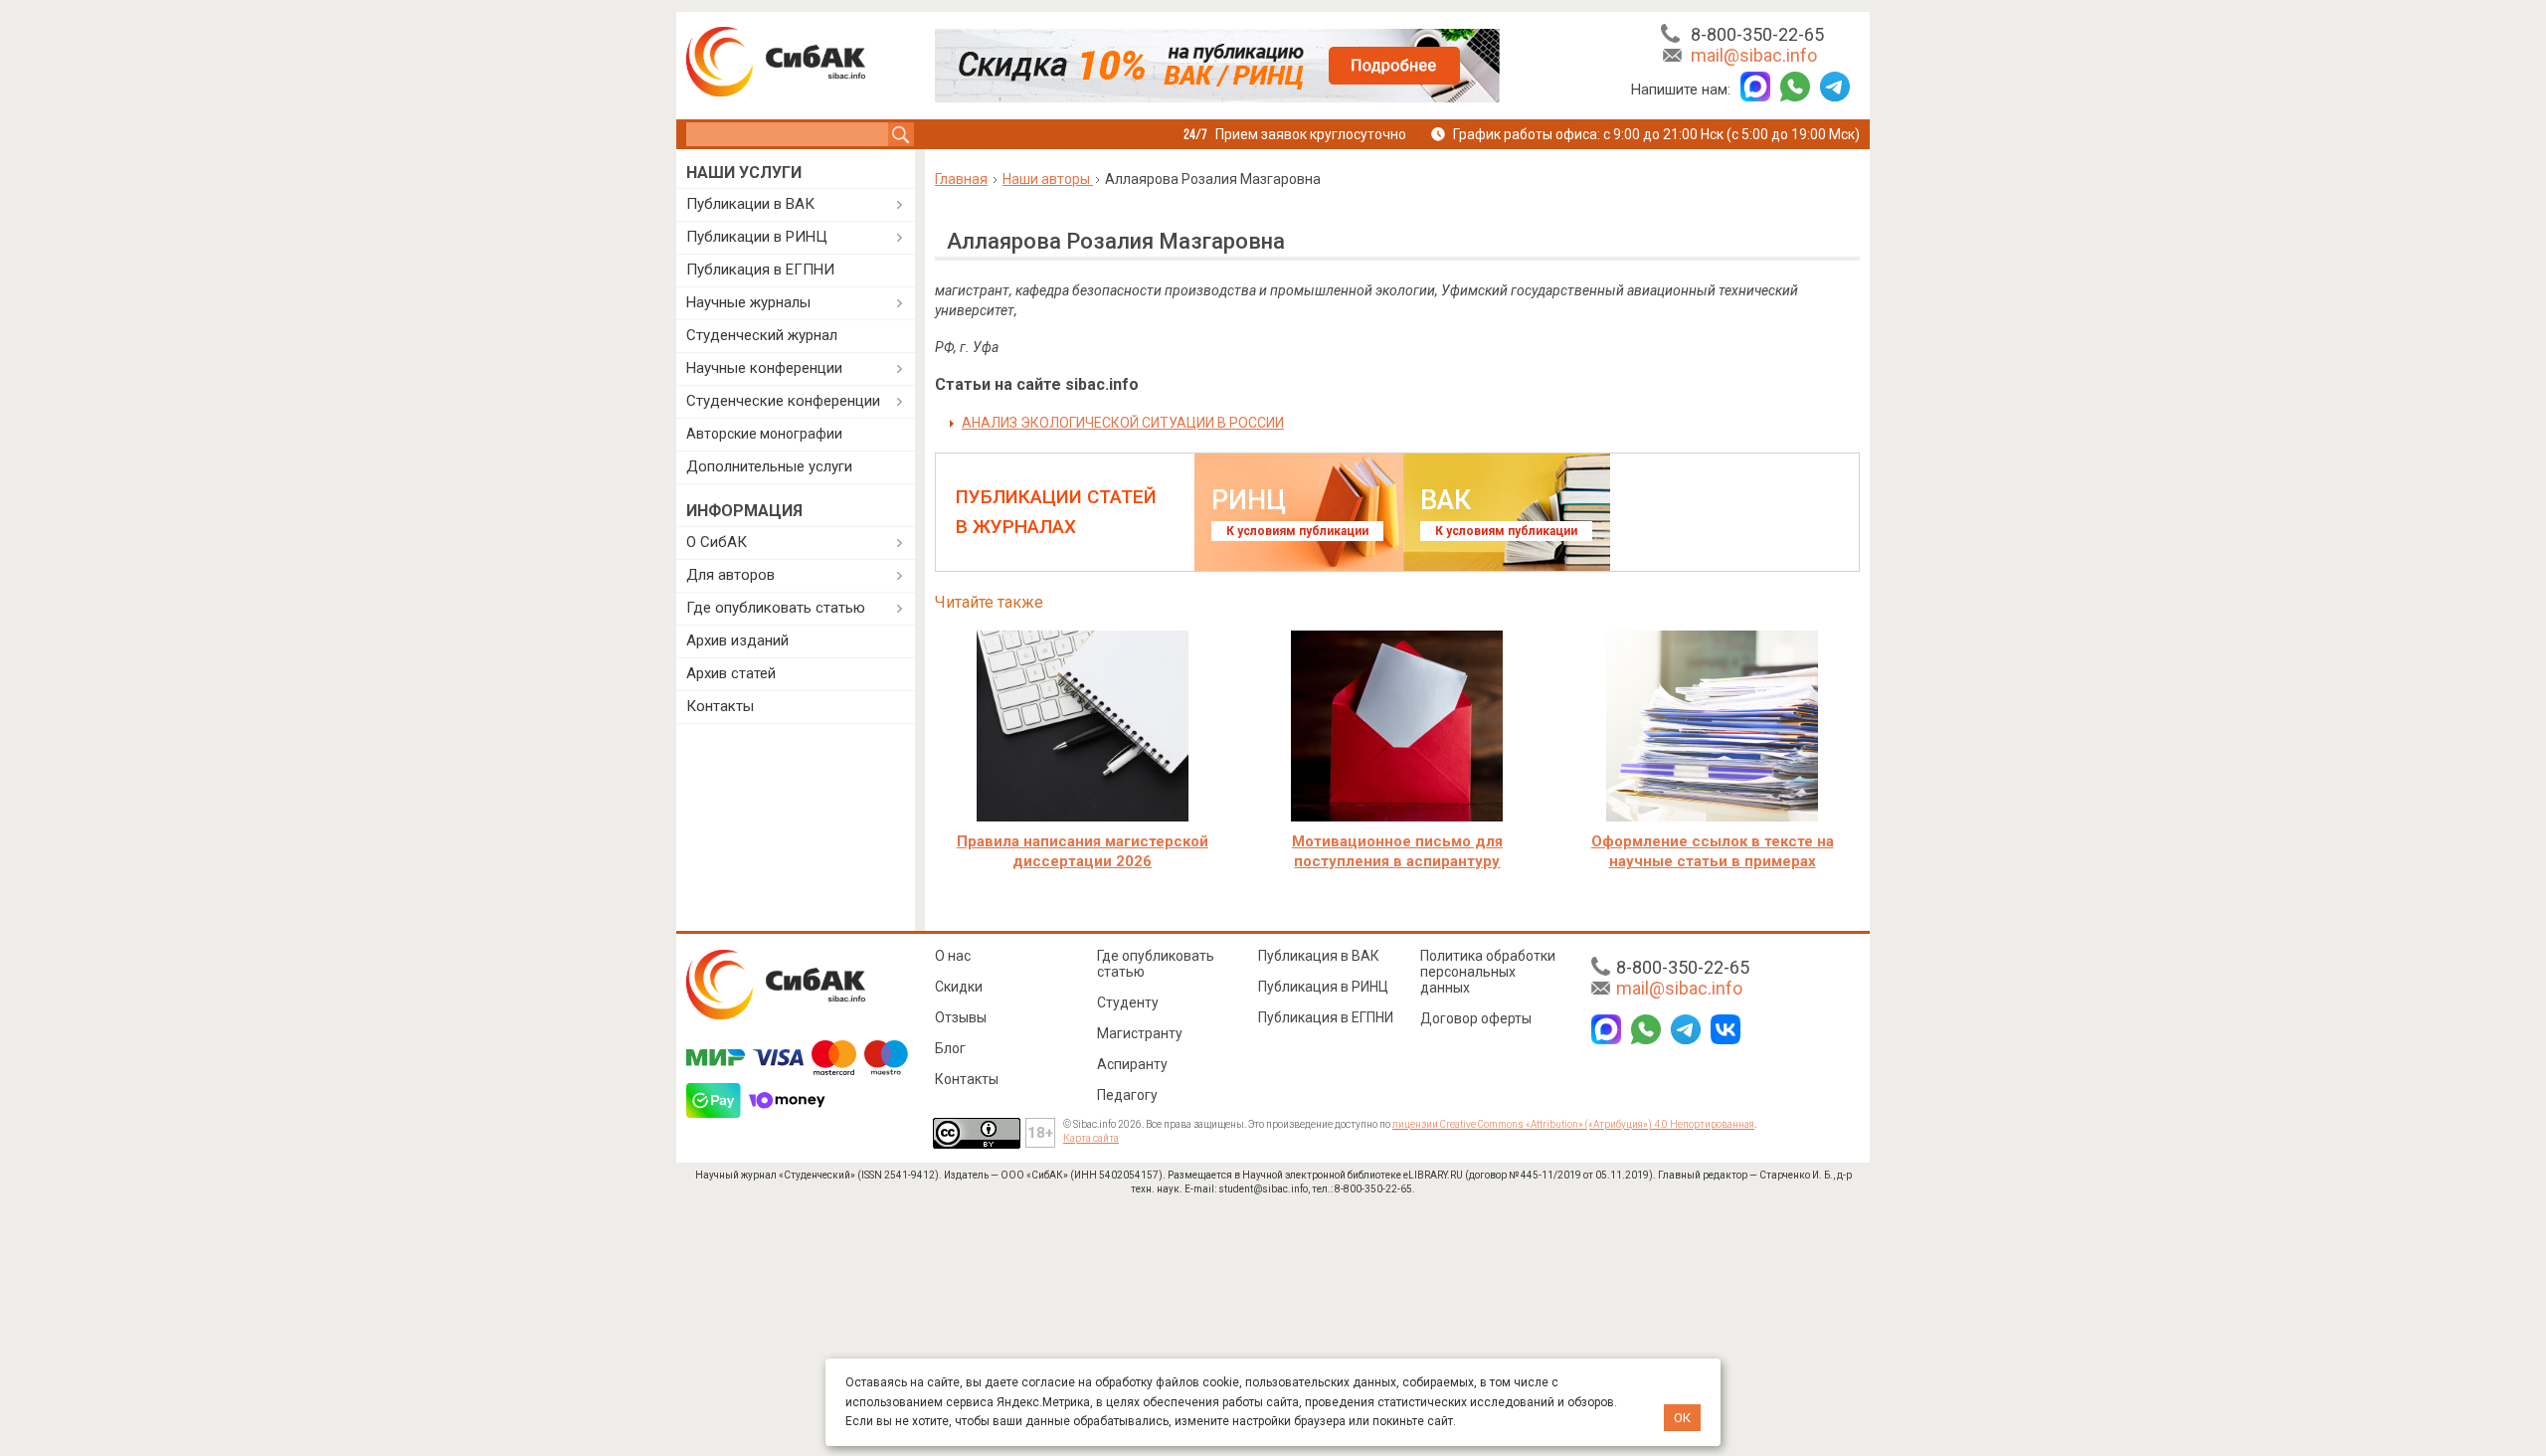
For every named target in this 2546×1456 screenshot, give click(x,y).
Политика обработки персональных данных (1488, 972)
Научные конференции (764, 368)
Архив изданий (737, 640)
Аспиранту (1132, 1064)
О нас (953, 956)
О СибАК (717, 542)
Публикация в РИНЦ (1323, 987)
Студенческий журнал (762, 335)
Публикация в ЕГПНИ (760, 270)
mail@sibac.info (1754, 55)
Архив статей (731, 673)
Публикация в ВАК (1319, 956)
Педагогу (1127, 1095)
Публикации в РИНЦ (757, 237)
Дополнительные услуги (769, 466)
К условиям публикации (1297, 531)
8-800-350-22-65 (1757, 34)
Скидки (959, 987)
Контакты (720, 706)
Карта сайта (1091, 1138)
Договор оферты (1476, 1018)
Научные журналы (748, 302)
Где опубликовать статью (776, 608)
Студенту (1128, 1002)
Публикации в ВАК (750, 204)
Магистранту (1140, 1033)
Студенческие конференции (783, 401)
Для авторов (730, 575)
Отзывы (961, 1017)
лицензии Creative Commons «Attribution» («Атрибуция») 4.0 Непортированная (1573, 1124)
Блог (950, 1048)
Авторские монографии (764, 434)
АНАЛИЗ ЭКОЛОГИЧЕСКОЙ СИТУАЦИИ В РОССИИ (1123, 423)
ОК (1682, 1418)
